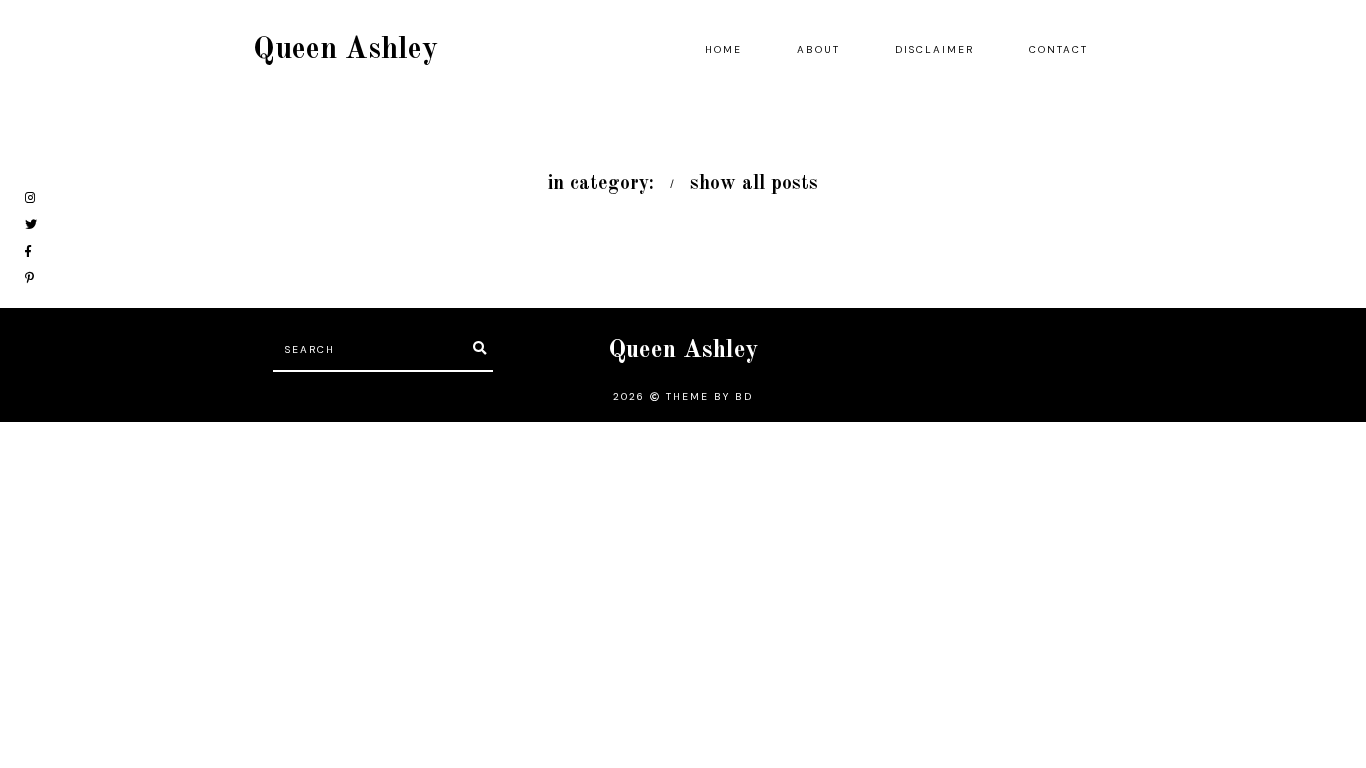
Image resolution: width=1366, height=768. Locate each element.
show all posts (754, 184)
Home (723, 49)
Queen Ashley (345, 50)
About (818, 49)
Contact (1058, 49)
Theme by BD (709, 396)
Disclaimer (934, 49)
